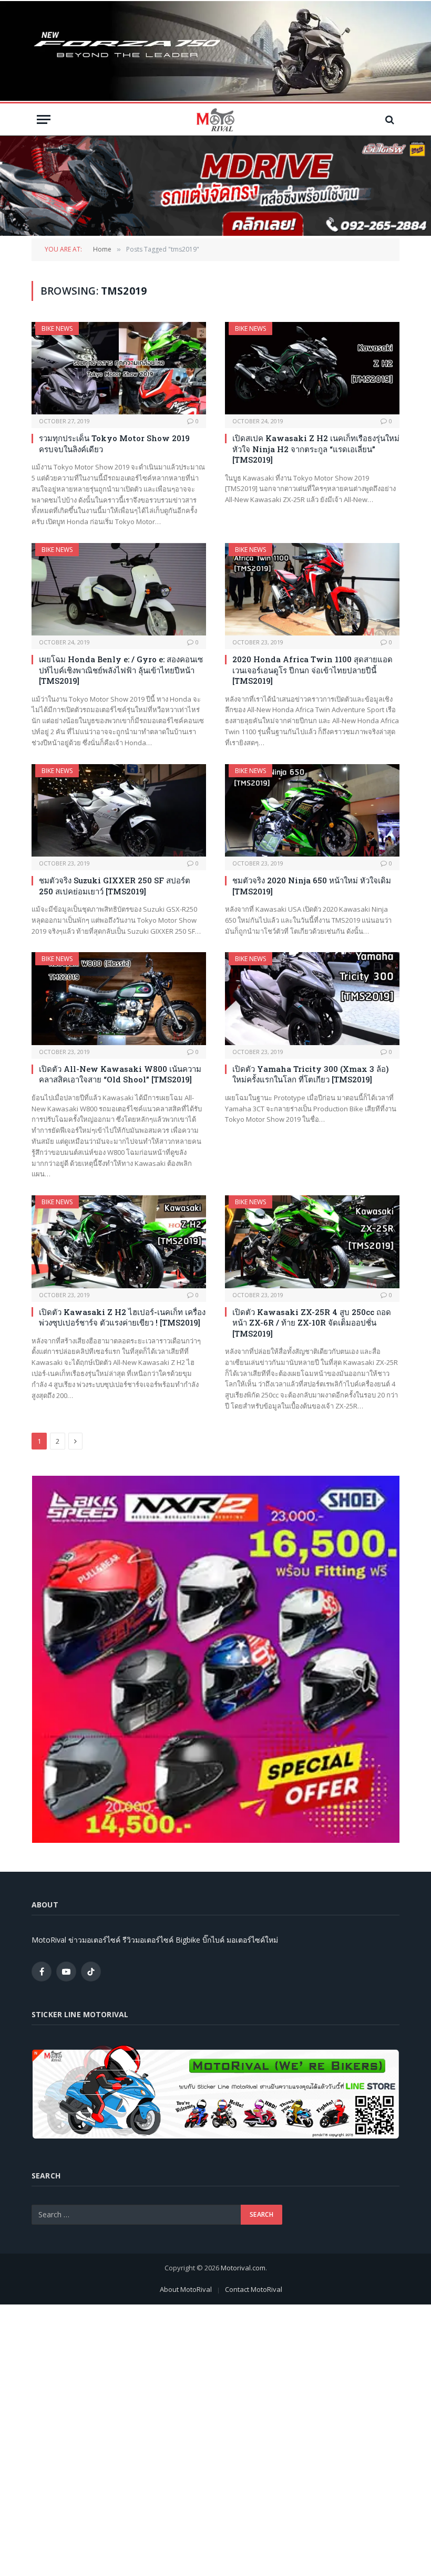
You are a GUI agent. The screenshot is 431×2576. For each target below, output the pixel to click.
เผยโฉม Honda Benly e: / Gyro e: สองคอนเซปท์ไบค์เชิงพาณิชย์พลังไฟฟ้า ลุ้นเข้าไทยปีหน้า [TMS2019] (121, 670)
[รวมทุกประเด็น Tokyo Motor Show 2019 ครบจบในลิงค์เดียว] (119, 368)
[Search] (389, 119)
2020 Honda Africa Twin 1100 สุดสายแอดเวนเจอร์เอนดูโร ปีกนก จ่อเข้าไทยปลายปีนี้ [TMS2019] (312, 670)
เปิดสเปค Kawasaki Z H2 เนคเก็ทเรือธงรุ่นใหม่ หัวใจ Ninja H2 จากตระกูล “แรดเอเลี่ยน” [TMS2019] (316, 449)
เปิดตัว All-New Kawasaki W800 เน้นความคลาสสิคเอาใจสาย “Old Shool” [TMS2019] (120, 1074)
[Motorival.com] (215, 119)
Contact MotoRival (254, 2289)
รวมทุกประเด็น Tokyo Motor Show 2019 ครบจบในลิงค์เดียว (114, 443)
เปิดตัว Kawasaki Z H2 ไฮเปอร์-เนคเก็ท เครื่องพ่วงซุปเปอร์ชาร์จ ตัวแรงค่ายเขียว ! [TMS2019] (122, 1317)
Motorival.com (243, 2268)
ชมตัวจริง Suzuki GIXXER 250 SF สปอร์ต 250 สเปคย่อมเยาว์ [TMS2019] (115, 885)
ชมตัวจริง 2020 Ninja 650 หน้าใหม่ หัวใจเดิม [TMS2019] (312, 885)
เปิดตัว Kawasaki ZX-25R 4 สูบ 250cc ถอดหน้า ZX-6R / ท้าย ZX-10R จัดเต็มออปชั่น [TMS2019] (312, 1323)
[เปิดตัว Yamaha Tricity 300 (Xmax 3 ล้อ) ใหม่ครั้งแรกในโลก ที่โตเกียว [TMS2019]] (312, 999)
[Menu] (44, 119)
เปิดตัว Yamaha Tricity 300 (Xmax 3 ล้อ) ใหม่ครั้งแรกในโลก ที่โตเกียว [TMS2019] (311, 1074)
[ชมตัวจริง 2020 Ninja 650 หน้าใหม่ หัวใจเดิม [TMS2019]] (312, 811)
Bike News (57, 328)
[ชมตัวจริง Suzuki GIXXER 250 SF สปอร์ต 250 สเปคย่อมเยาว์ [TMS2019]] (119, 811)
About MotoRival (186, 2289)
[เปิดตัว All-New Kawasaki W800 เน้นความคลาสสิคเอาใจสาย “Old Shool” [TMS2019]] (119, 999)
